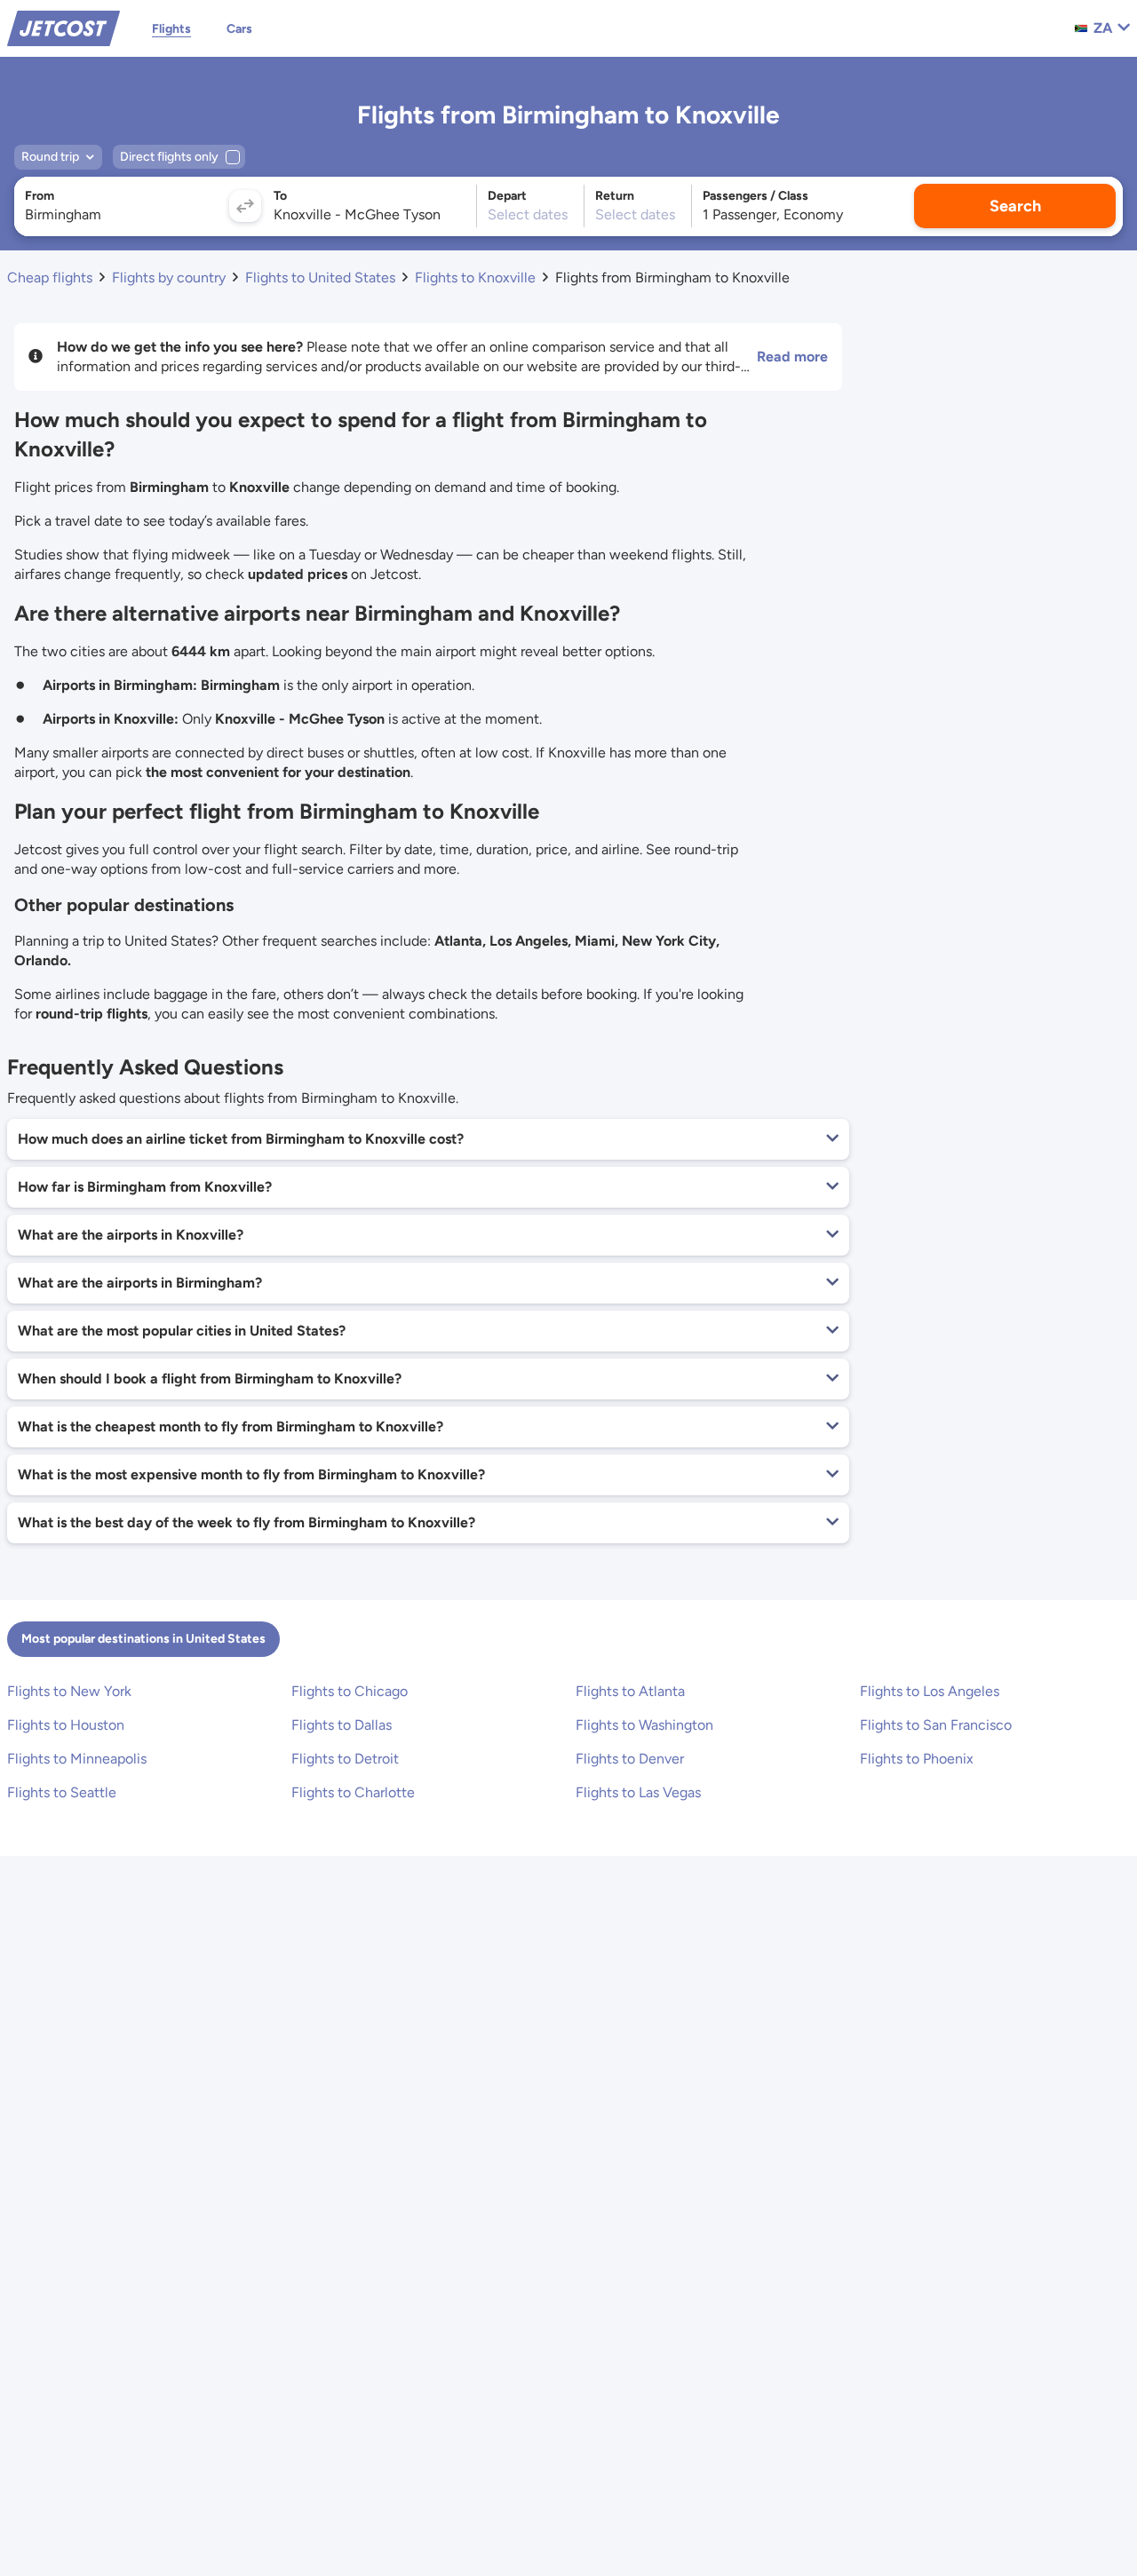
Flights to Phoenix (917, 1759)
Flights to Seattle (62, 1792)
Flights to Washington (644, 1725)
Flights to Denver (630, 1759)
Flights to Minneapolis (77, 1759)
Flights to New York (69, 1691)
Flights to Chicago (350, 1691)
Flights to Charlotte (353, 1792)
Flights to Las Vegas (638, 1792)
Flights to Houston (66, 1725)
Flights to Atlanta (630, 1691)
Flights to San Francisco (936, 1725)
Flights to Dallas (342, 1725)
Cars (239, 29)
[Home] (64, 27)
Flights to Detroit (345, 1759)
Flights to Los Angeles (930, 1691)
